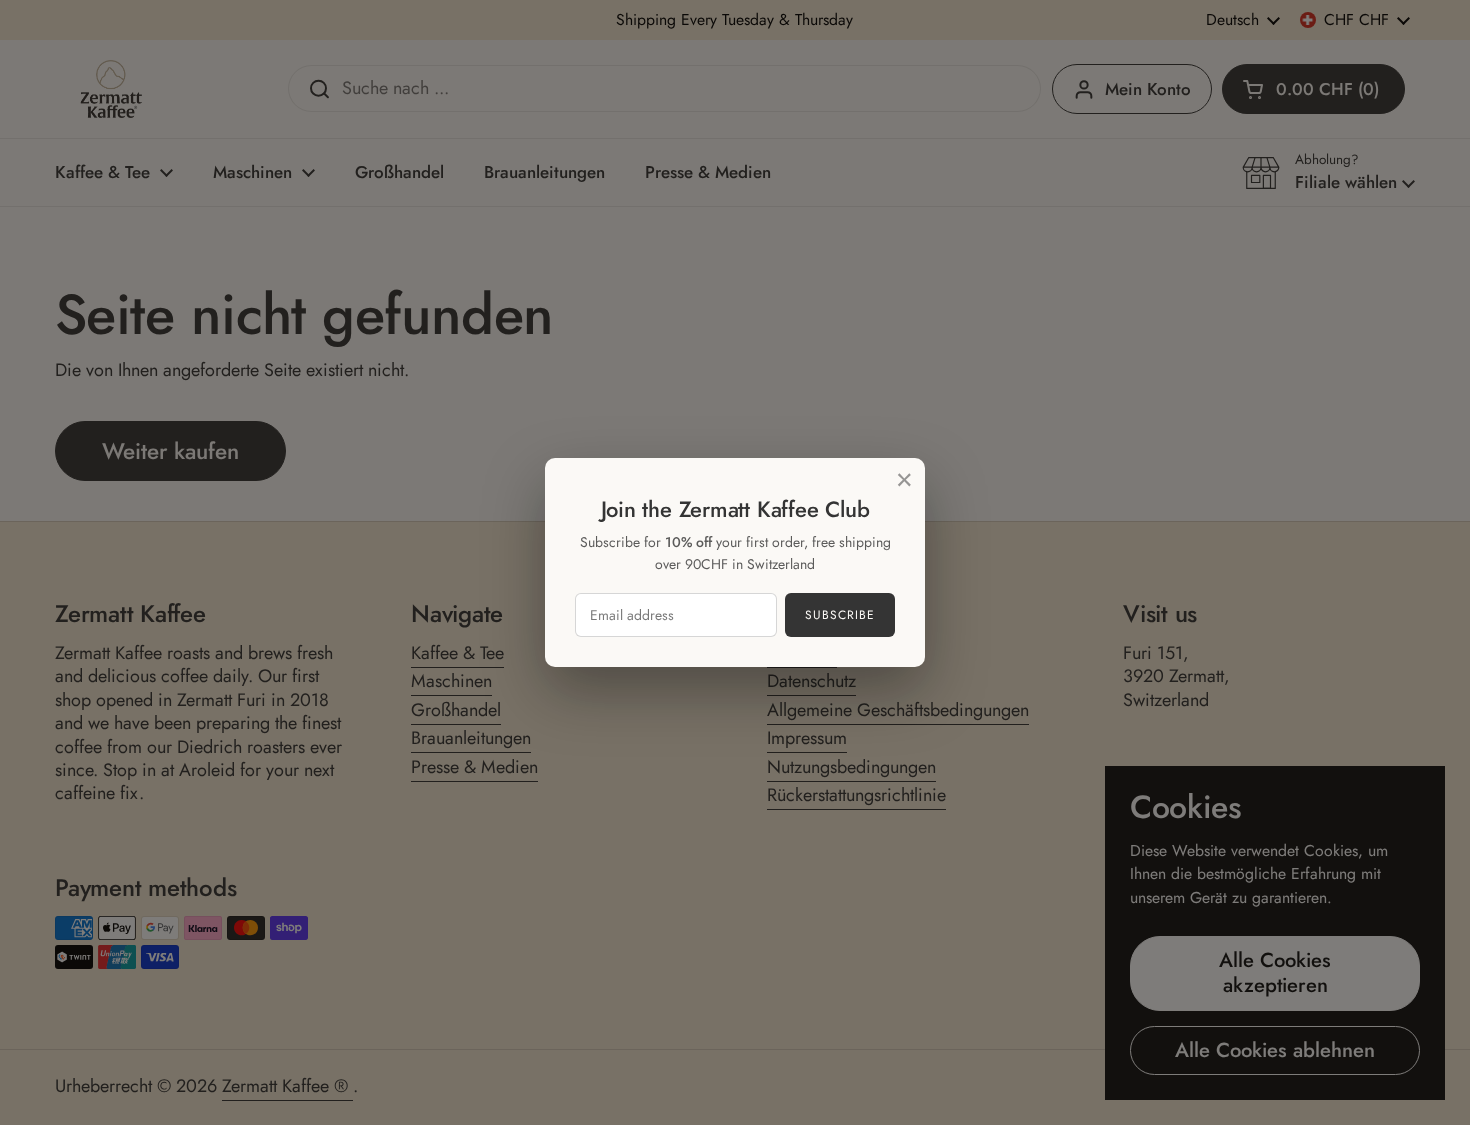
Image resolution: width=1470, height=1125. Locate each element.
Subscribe (840, 615)
